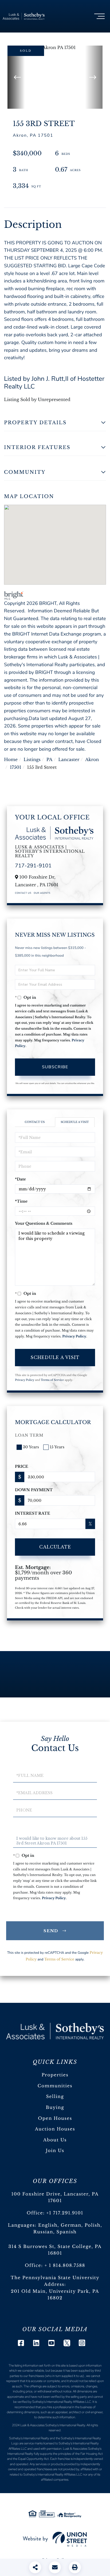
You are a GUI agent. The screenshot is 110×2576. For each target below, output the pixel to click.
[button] (16, 77)
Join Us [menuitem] (55, 2151)
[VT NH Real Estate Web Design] (55, 2539)
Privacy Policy (74, 1336)
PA (49, 760)
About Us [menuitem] (55, 2140)
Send (51, 1931)
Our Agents (42, 893)
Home (11, 760)
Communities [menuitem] (55, 2086)
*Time (21, 1201)
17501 (16, 767)
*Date (20, 1179)
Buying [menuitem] (55, 2108)
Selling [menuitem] (55, 2097)
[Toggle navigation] (99, 16)
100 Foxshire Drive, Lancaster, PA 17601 (55, 2198)
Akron (92, 760)
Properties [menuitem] (55, 2075)
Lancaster (69, 760)
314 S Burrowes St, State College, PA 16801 (55, 2250)
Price (22, 1466)
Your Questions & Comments (44, 1223)
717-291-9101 (33, 866)
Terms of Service (52, 1380)
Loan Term (29, 1435)
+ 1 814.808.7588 (65, 2266)
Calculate (55, 1547)
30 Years (31, 1447)
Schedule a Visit (75, 1122)
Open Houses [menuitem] (55, 2118)
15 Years (57, 1447)
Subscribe (55, 1067)
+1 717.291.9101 (65, 2213)
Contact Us (23, 893)
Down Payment (34, 1490)
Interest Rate (33, 1513)
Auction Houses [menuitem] (55, 2129)
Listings (32, 760)
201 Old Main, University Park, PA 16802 (55, 2295)
